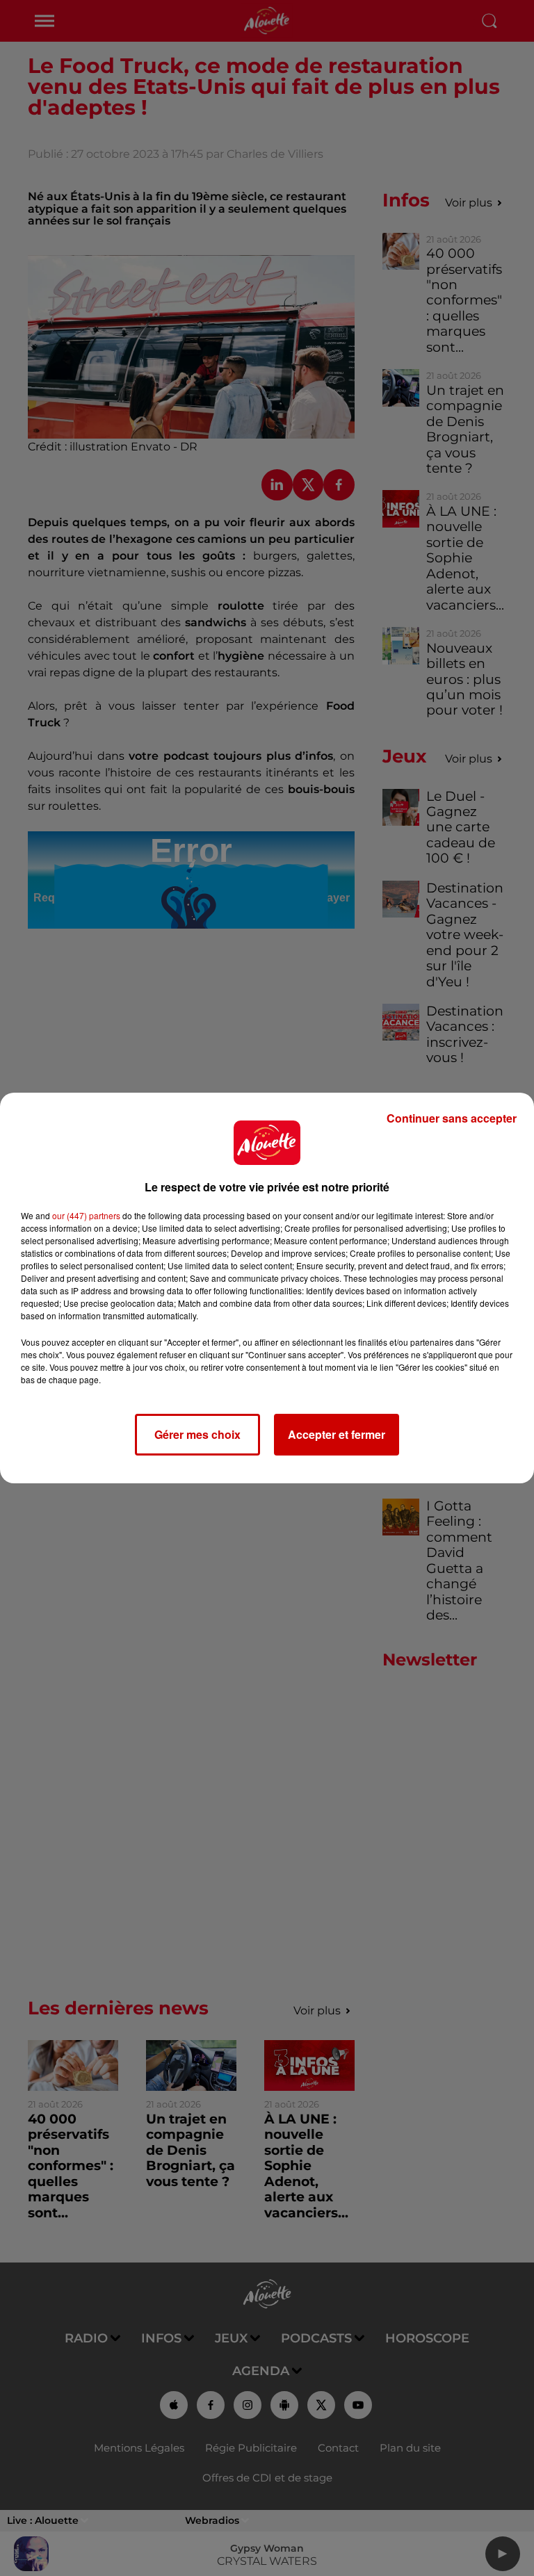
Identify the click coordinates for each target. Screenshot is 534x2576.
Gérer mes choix (197, 1434)
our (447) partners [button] (86, 1215)
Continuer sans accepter (452, 1118)
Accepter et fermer (337, 1434)
